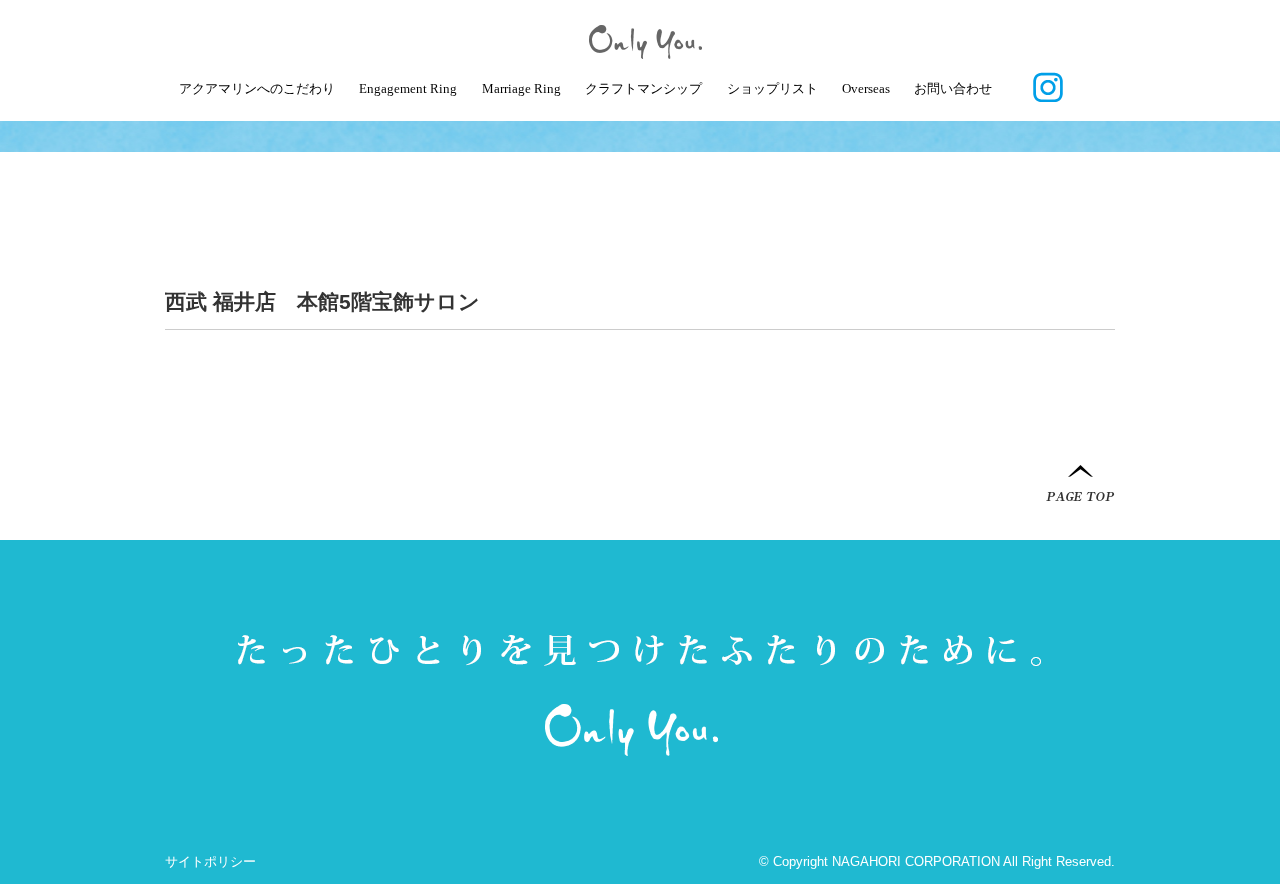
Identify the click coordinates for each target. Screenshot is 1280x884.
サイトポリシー (210, 861)
